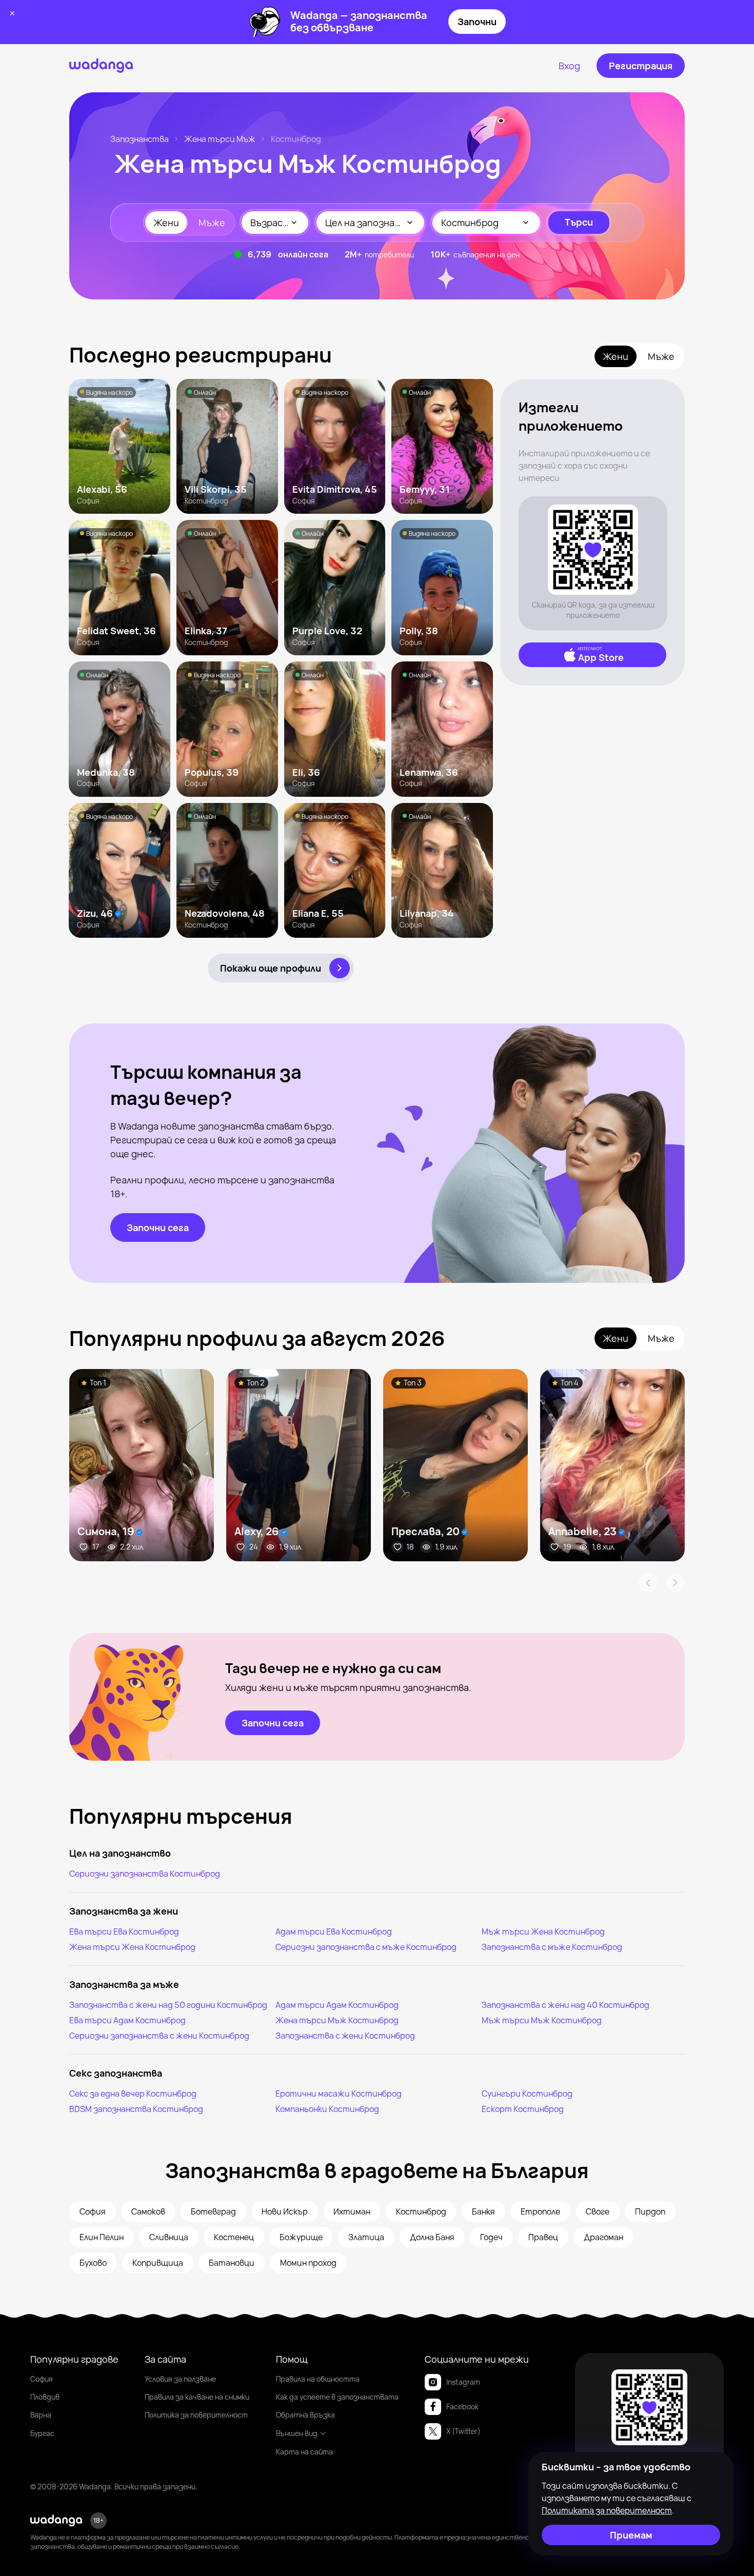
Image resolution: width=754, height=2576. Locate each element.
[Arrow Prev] (648, 1583)
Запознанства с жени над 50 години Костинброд (168, 2005)
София (42, 2379)
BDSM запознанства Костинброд (136, 2109)
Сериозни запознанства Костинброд (145, 1874)
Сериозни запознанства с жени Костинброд (159, 2036)
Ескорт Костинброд (523, 2109)
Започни (477, 22)
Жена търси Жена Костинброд (132, 1947)
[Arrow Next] (676, 1583)
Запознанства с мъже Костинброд (552, 1947)
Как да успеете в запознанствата (337, 2397)
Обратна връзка (305, 2415)
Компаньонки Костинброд (327, 2109)
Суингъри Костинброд (527, 2094)
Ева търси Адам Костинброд (127, 2020)
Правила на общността (318, 2379)
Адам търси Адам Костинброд (337, 2005)
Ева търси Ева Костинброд (124, 1931)
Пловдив (45, 2397)
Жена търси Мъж (220, 139)
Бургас (42, 2433)
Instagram (463, 2382)
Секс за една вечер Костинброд (133, 2094)
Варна (41, 2415)
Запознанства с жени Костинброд (345, 2036)
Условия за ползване (180, 2379)
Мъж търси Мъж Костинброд (542, 2020)
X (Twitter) (463, 2431)
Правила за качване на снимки (197, 2397)
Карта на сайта (304, 2452)
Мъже (212, 223)
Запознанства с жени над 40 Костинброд (565, 2005)
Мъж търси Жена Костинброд (543, 1931)
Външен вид (297, 2433)
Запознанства (140, 139)
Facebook (462, 2407)
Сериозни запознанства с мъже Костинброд (366, 1947)
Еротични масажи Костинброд (339, 2094)
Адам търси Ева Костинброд (334, 1931)
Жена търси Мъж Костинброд (337, 2020)
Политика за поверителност (196, 2415)
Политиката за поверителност (607, 2510)
